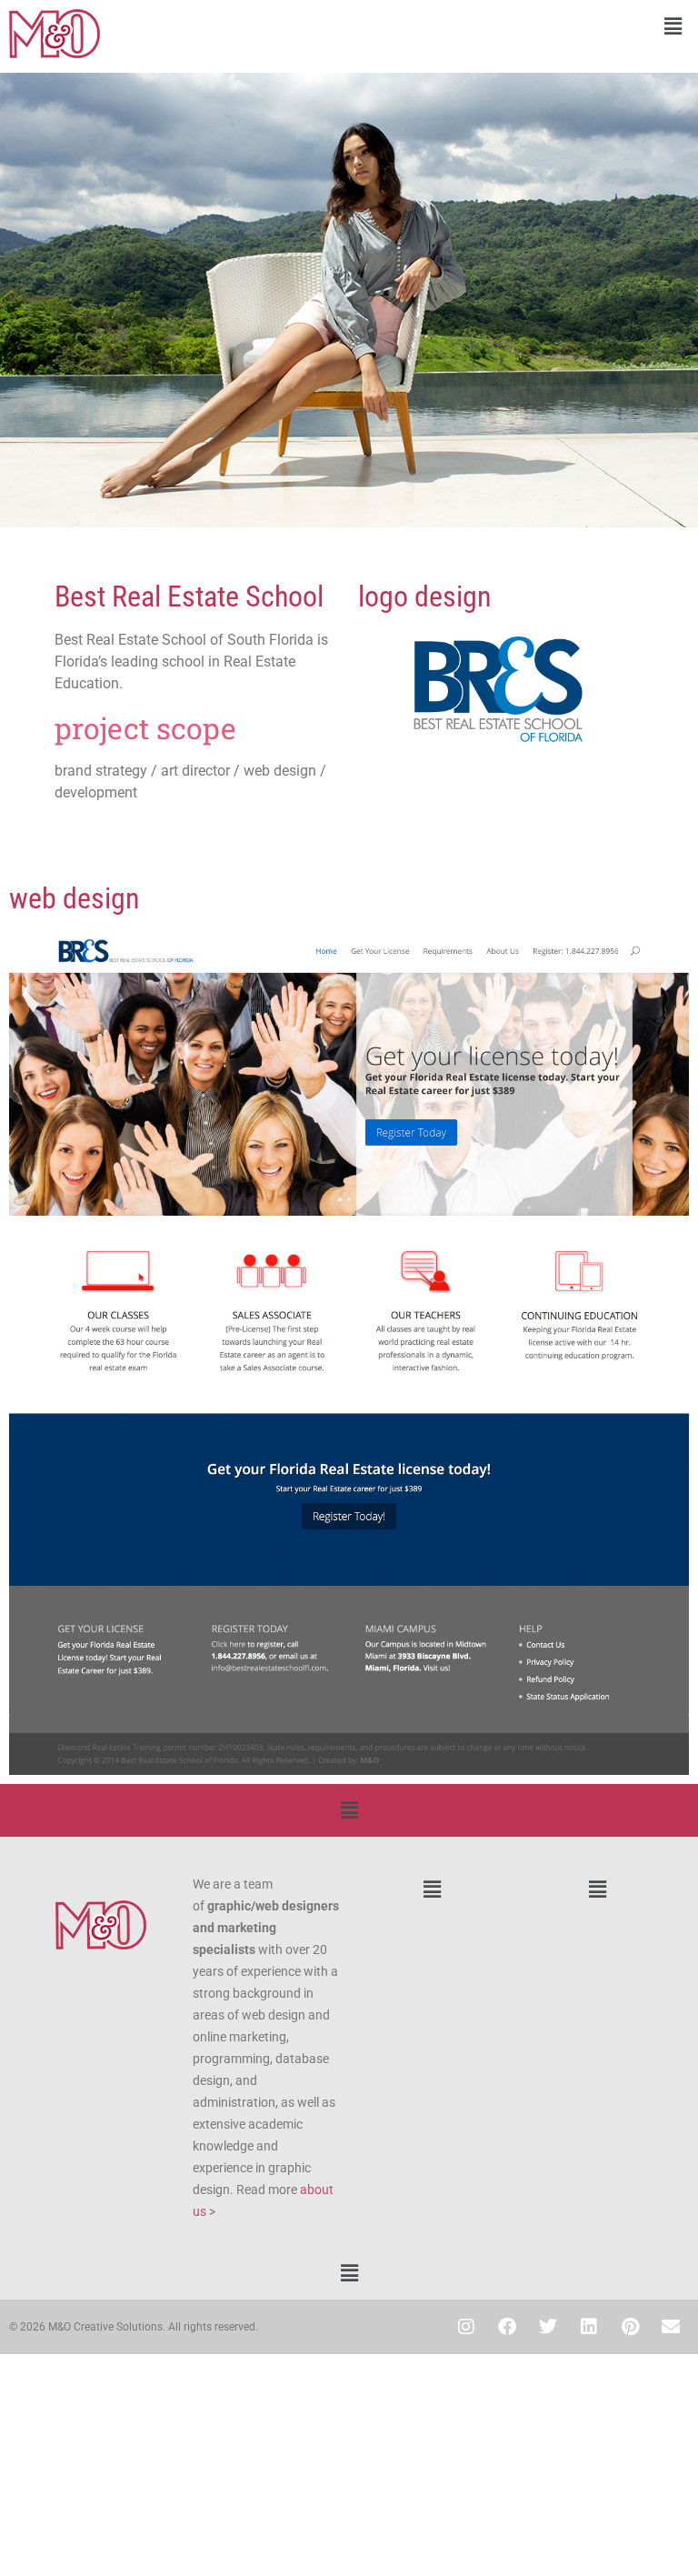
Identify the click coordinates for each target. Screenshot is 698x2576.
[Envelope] (671, 2327)
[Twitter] (548, 2327)
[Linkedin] (589, 2327)
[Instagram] (466, 2327)
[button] (523, 26)
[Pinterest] (630, 2327)
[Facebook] (507, 2327)
